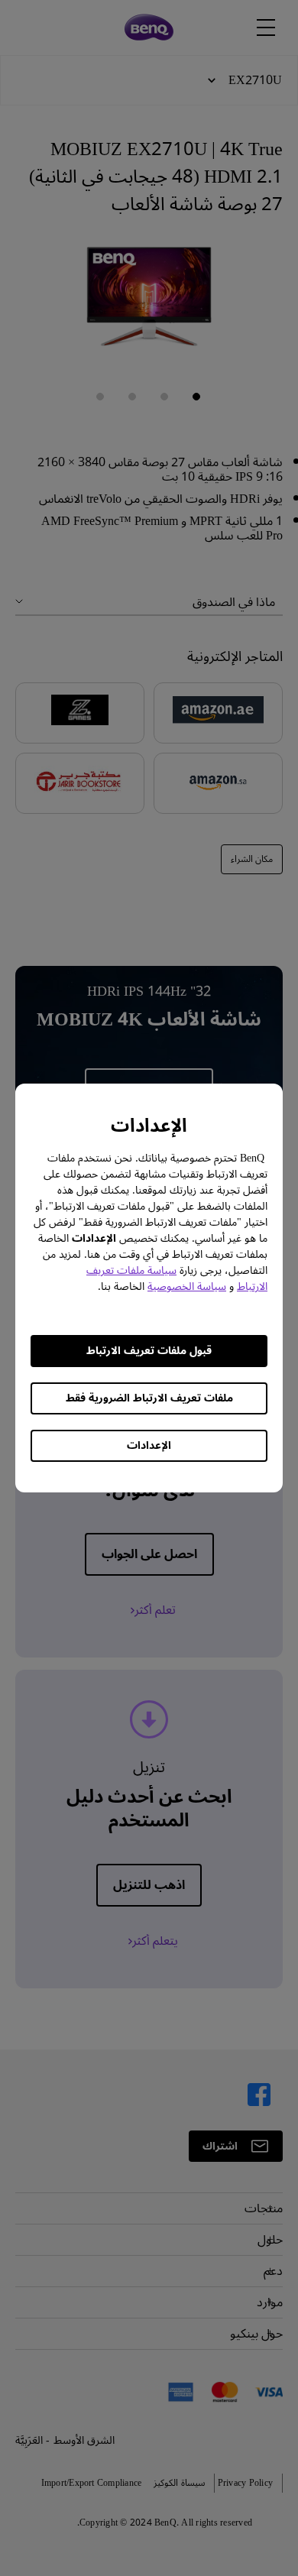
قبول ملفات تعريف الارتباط (149, 1351)
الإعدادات (149, 1445)
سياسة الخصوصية (187, 1286)
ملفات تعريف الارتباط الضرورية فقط (149, 1398)
